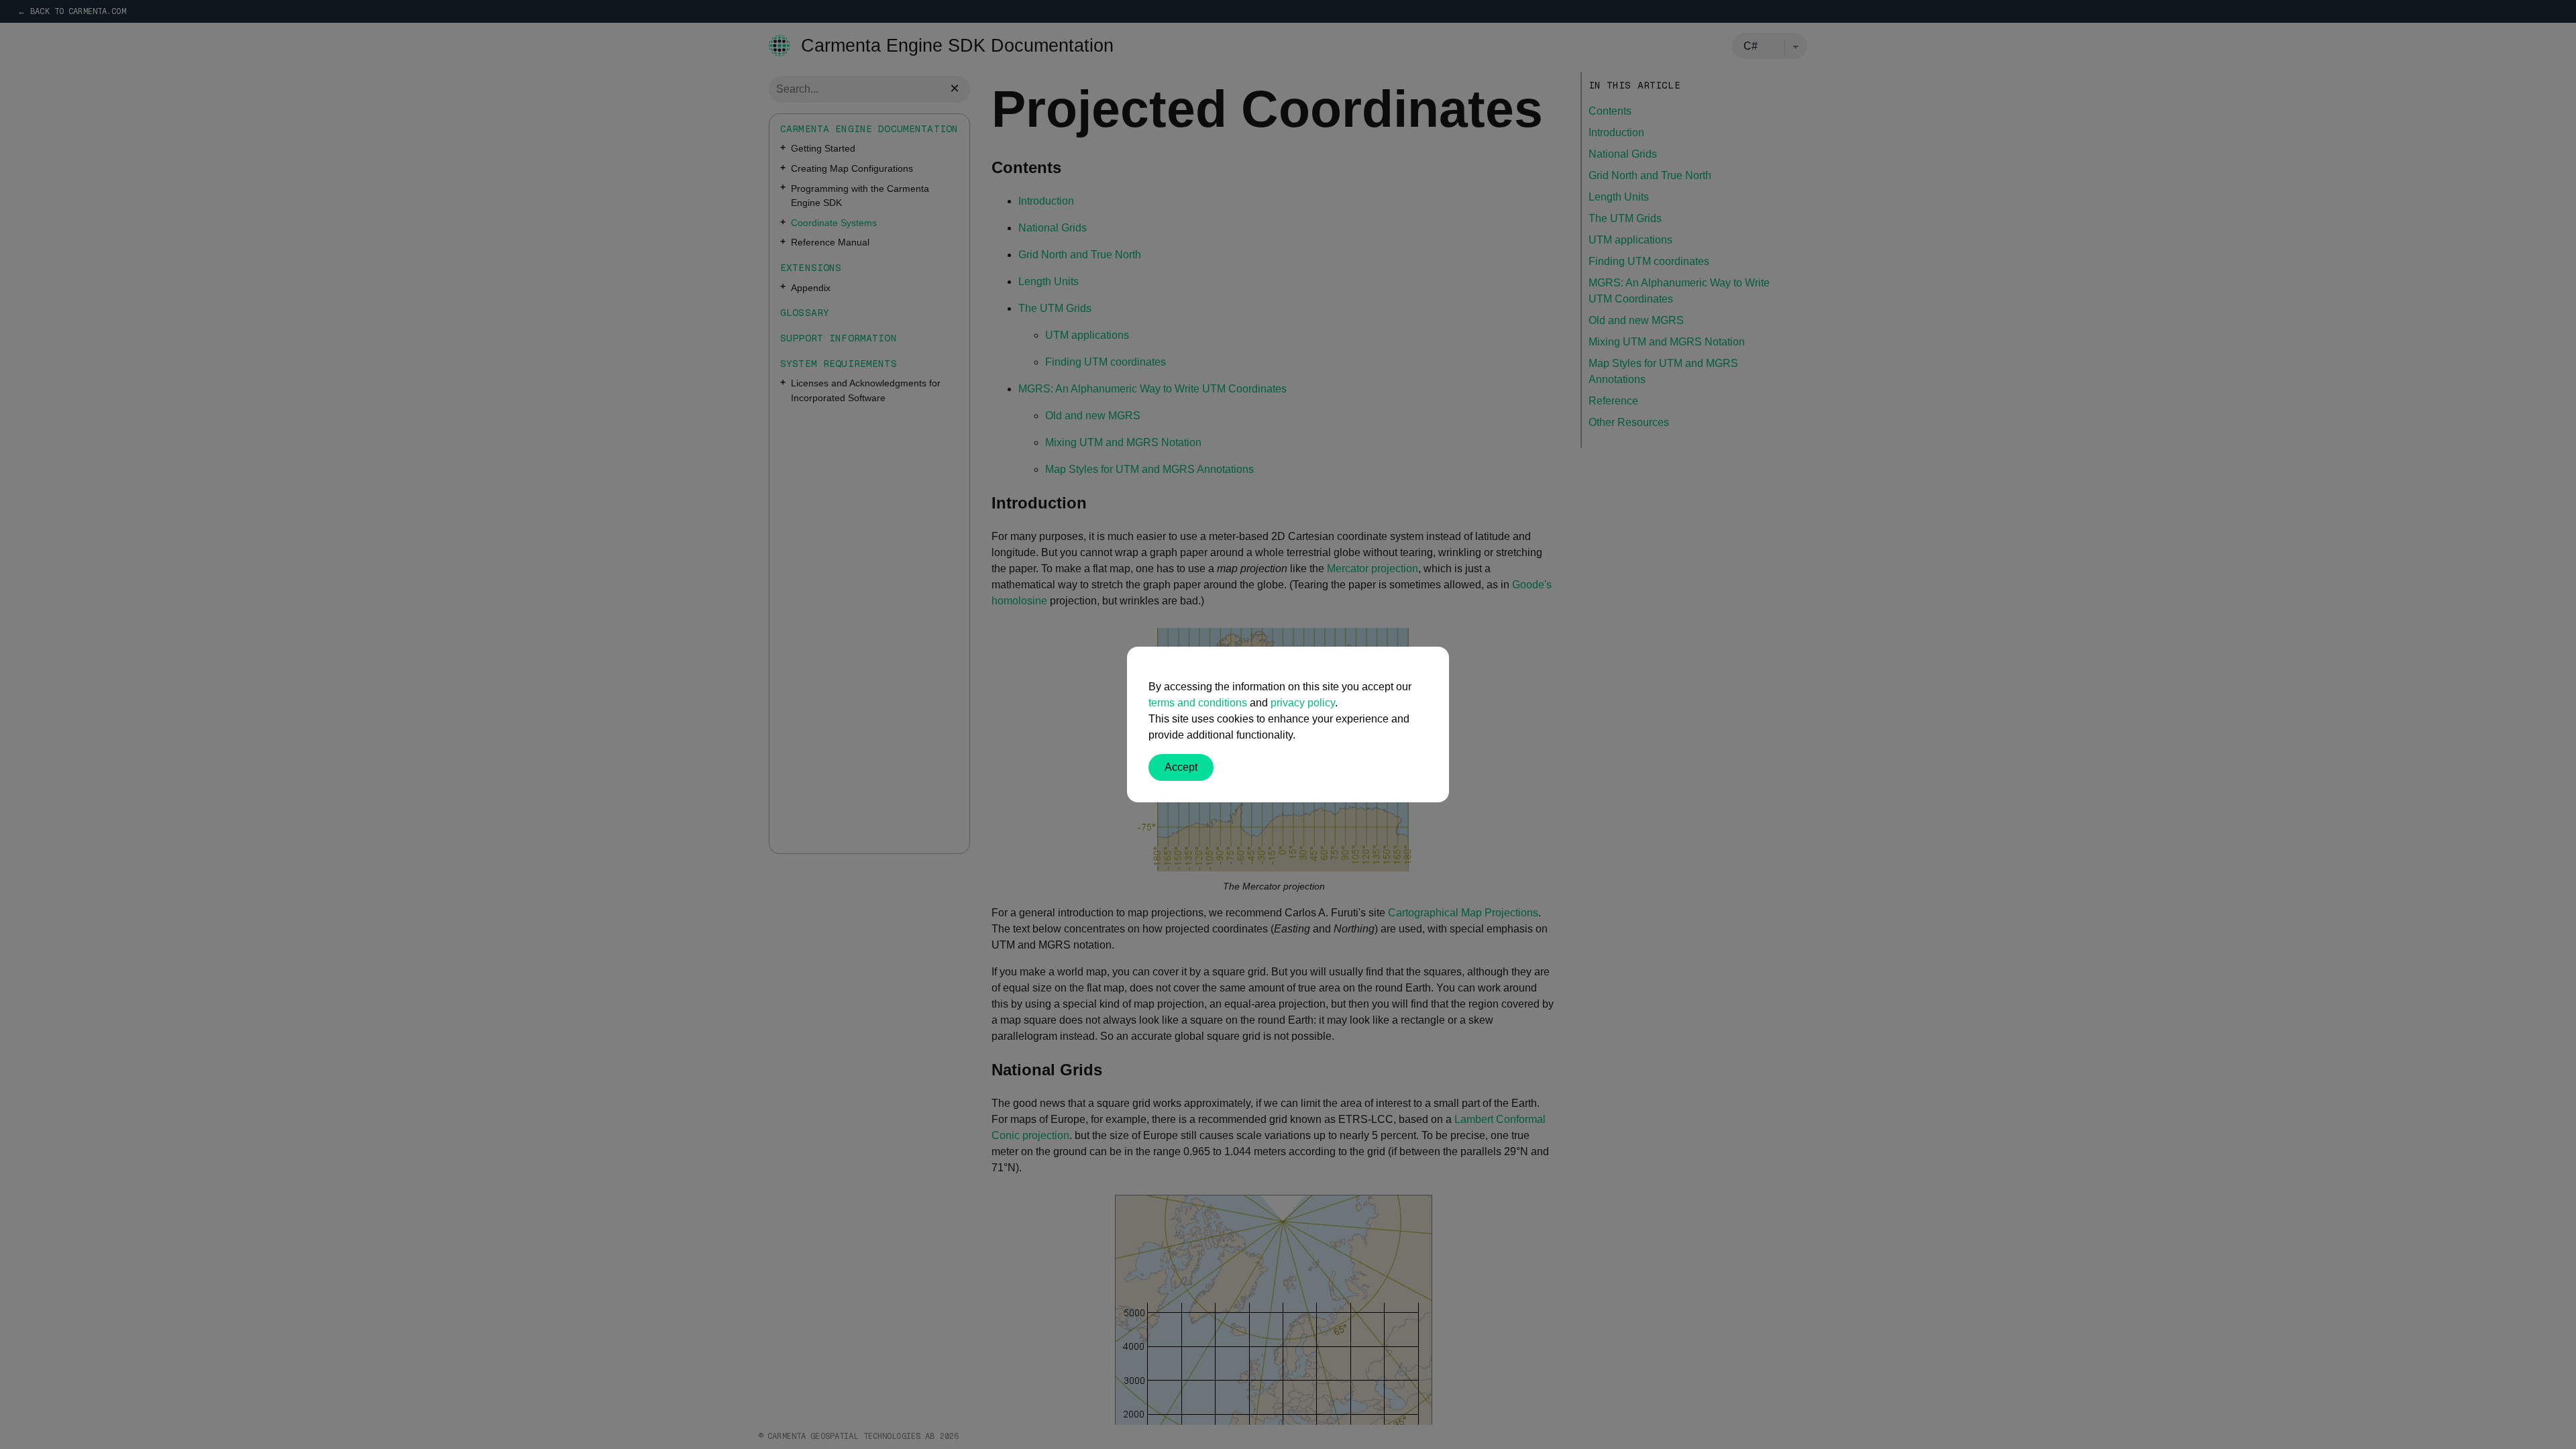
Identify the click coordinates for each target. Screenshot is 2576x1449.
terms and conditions (1198, 703)
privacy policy (1303, 703)
